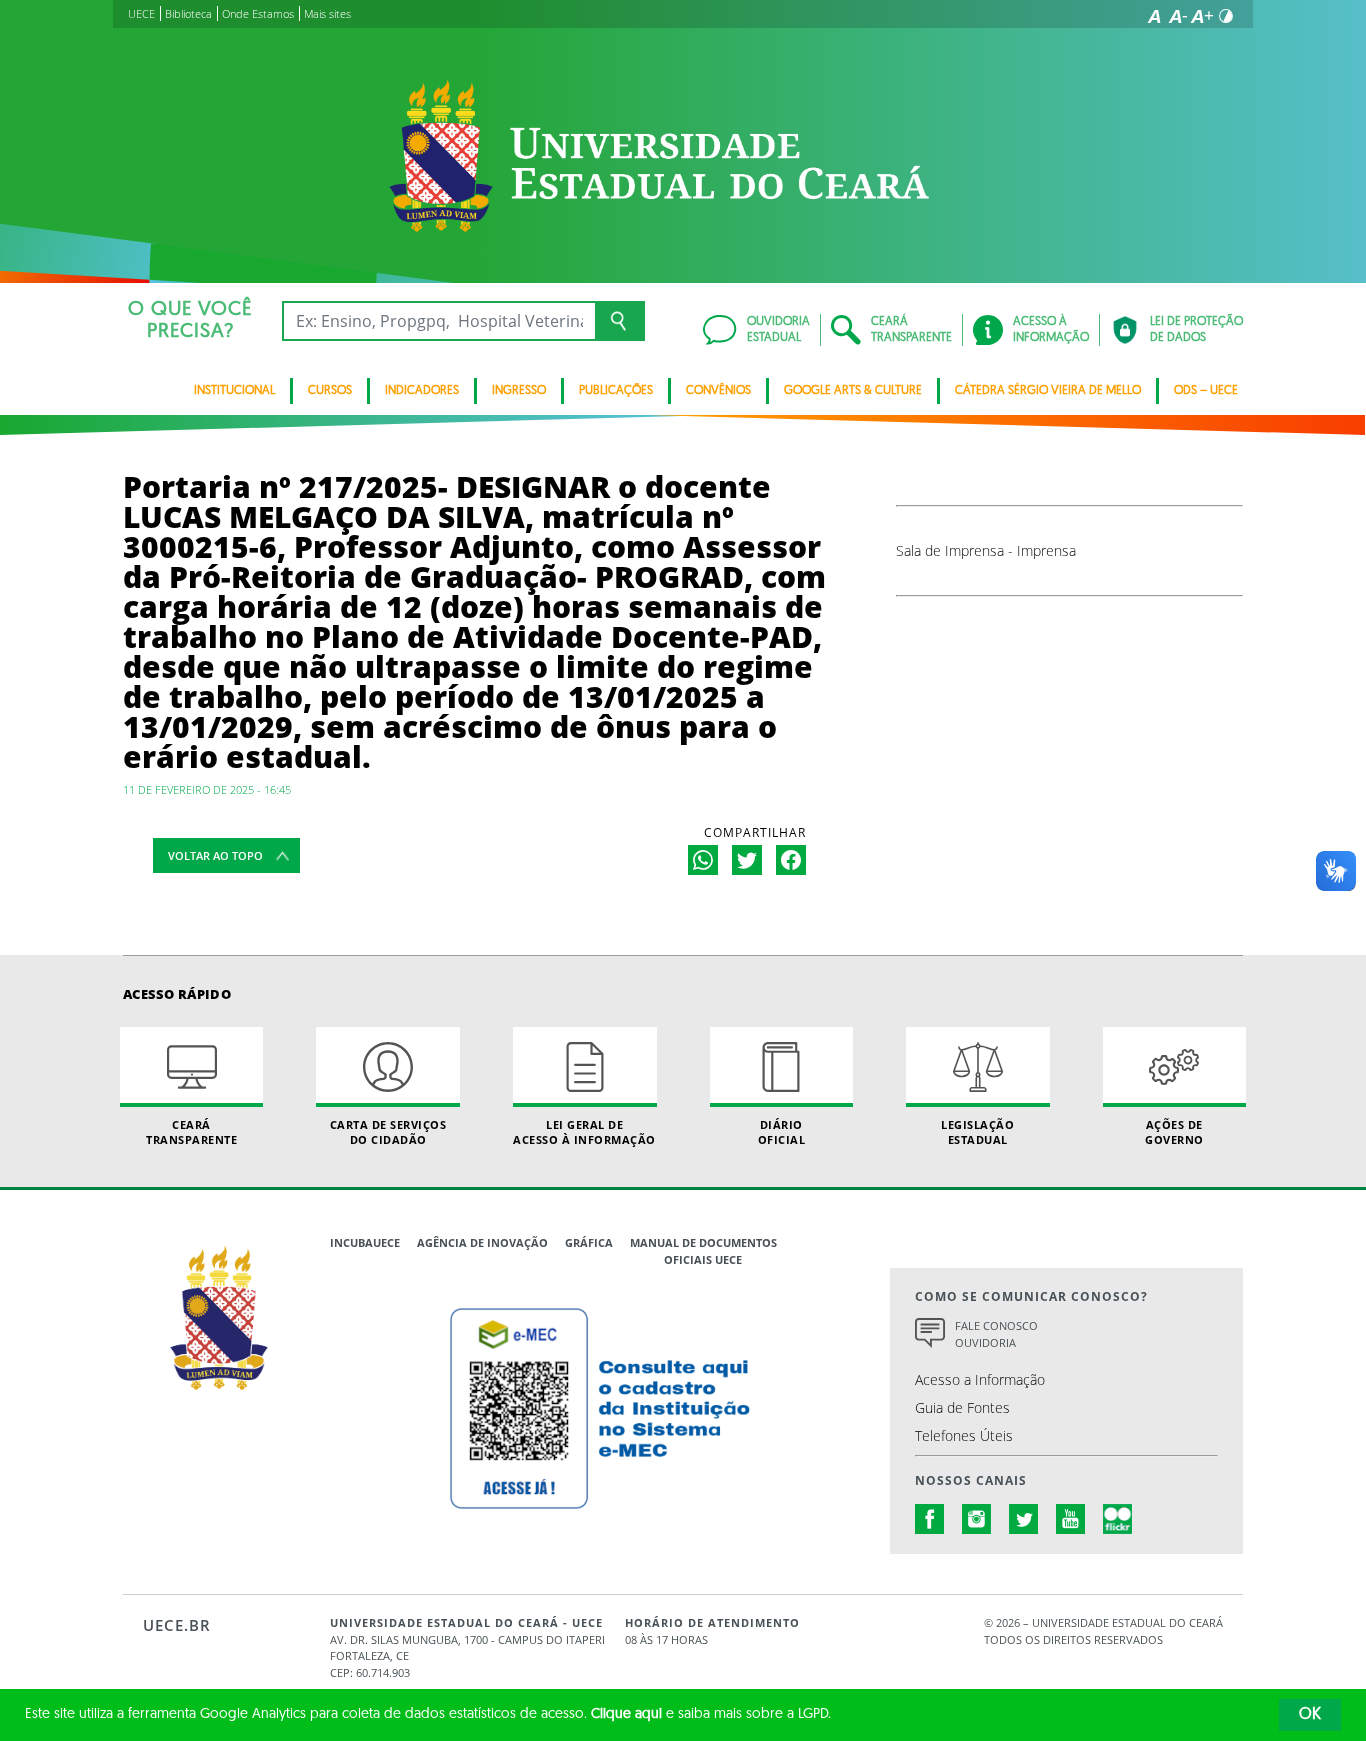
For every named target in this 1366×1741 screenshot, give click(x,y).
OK (1310, 1715)
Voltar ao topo (215, 855)
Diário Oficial (782, 1132)
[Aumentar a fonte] (1202, 16)
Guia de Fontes (962, 1407)
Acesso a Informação (980, 1379)
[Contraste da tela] (1226, 16)
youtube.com (1071, 1519)
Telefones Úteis (964, 1435)
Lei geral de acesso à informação (584, 1132)
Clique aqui (626, 1714)
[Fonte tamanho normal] (1154, 16)
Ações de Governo (1174, 1132)
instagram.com (977, 1519)
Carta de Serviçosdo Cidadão (388, 1132)
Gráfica (589, 1242)
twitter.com (1024, 1519)
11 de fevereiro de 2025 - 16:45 (207, 789)
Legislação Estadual (977, 1132)
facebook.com (930, 1519)
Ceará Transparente (191, 1132)
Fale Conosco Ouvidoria (996, 1334)
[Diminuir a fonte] (1178, 16)
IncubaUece (365, 1242)
